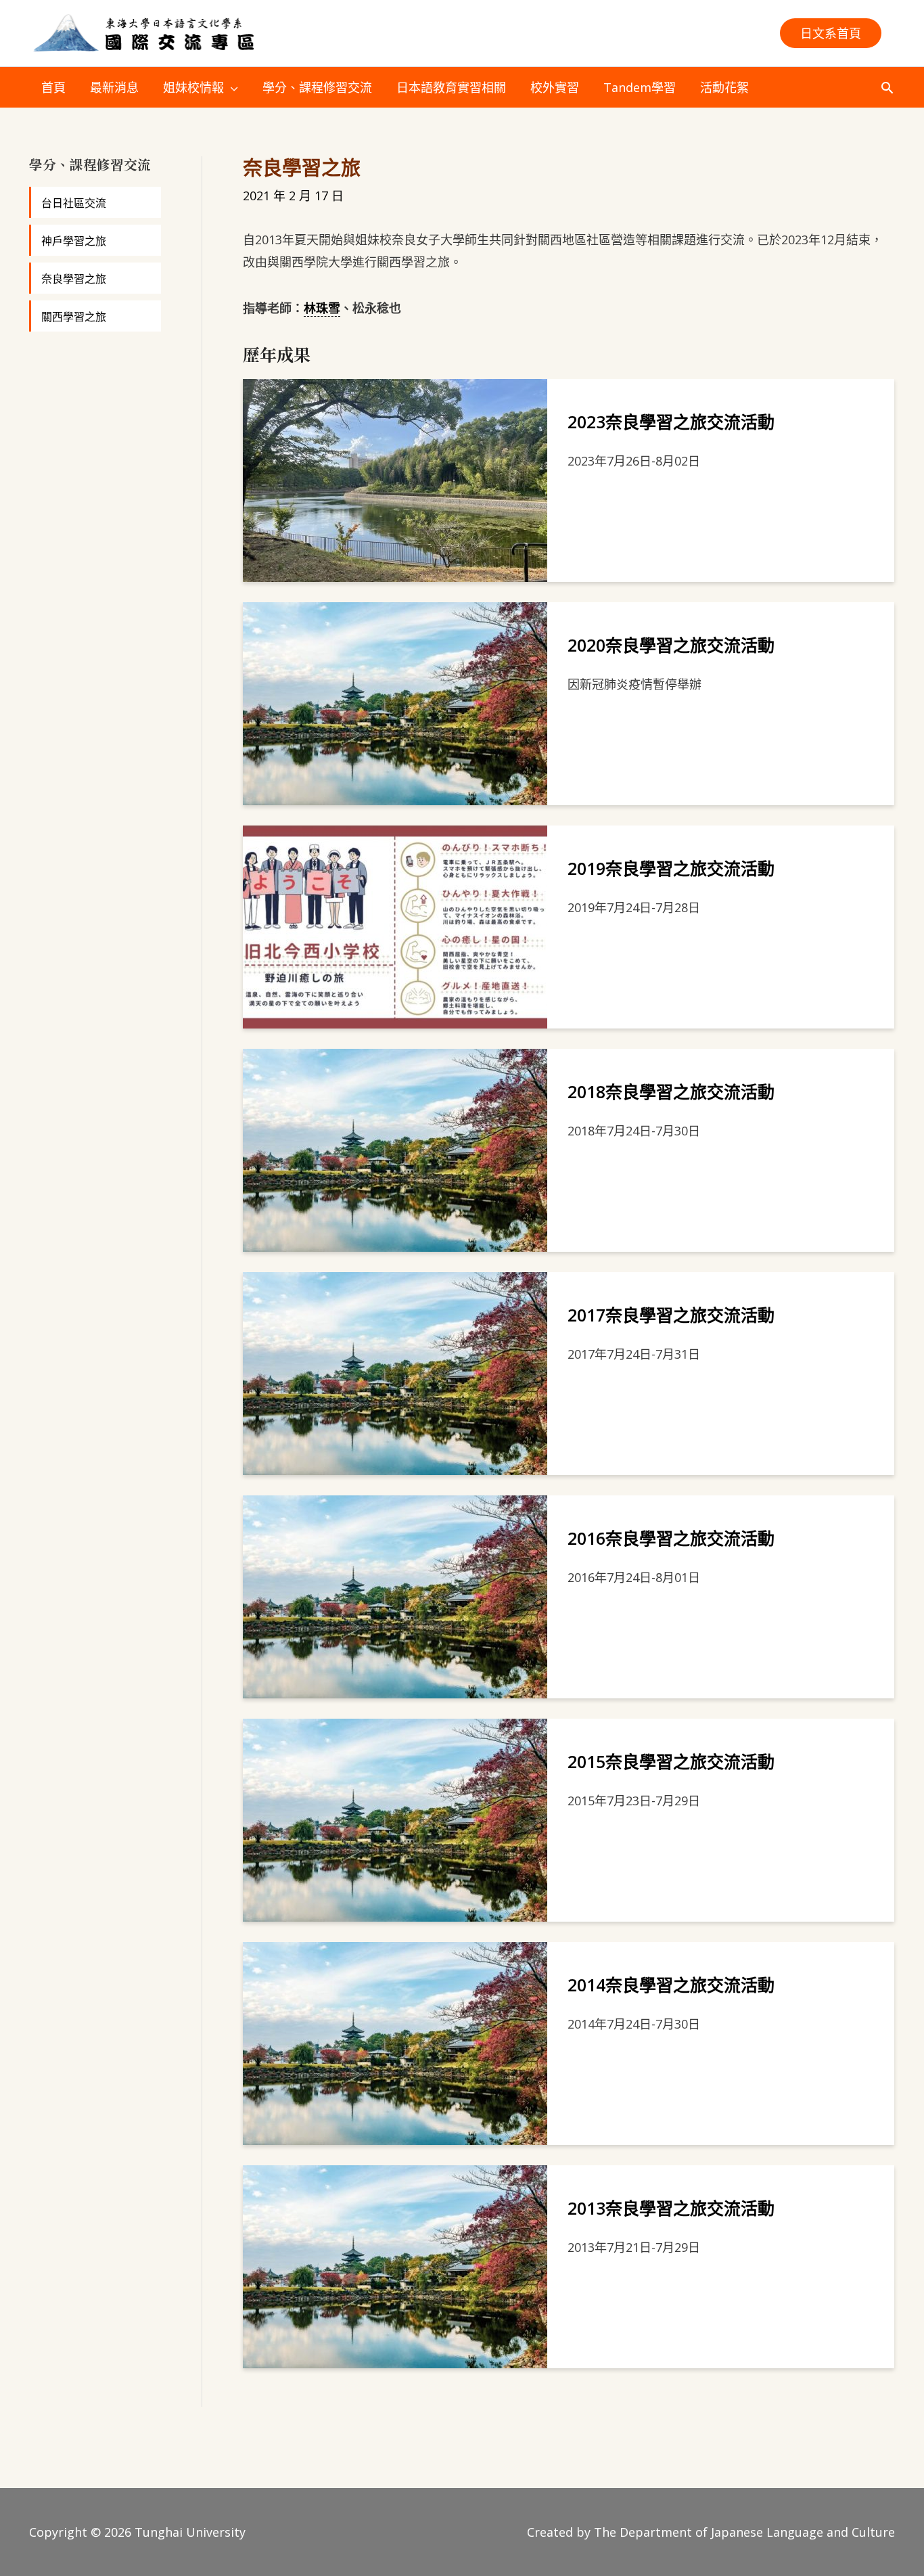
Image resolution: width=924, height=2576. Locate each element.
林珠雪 (322, 308)
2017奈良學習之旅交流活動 (671, 1315)
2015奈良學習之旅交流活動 (671, 1761)
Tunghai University (190, 2532)
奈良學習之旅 (74, 279)
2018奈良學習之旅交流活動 (671, 1091)
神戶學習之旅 (74, 241)
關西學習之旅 (74, 317)
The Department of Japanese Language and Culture (744, 2532)
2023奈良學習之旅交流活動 (671, 422)
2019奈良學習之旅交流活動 (671, 868)
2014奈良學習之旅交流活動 (671, 1985)
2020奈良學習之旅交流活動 (671, 645)
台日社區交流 (74, 203)
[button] (831, 33)
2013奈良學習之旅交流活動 (671, 2208)
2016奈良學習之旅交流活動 (671, 1538)
